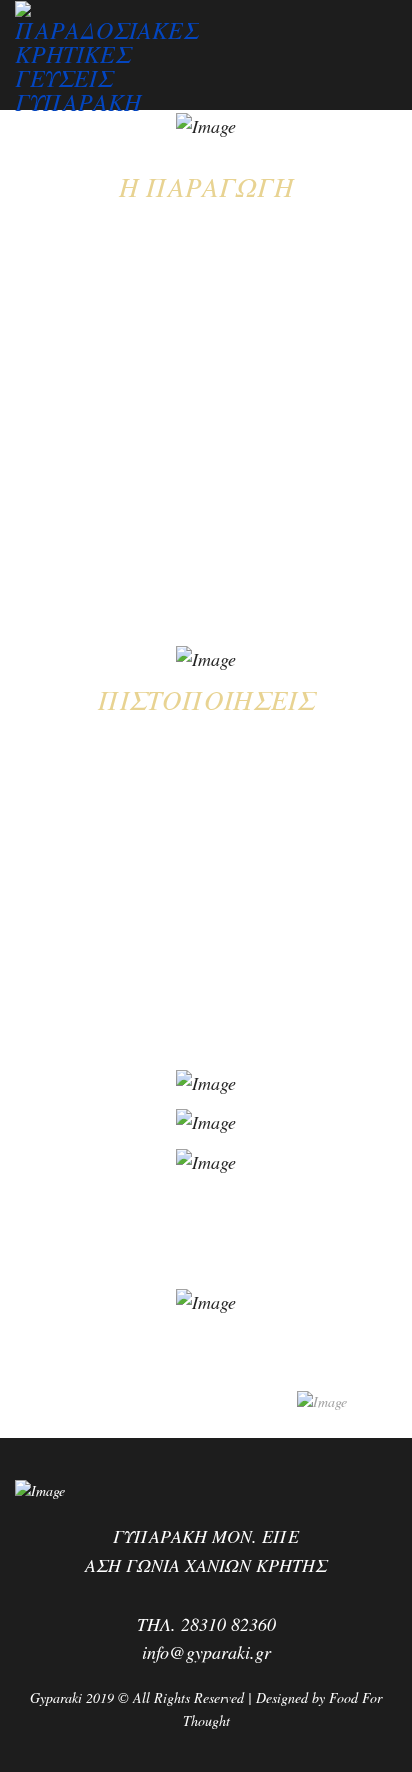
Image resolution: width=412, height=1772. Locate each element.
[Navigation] (389, 51)
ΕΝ (33, 136)
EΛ (12, 136)
